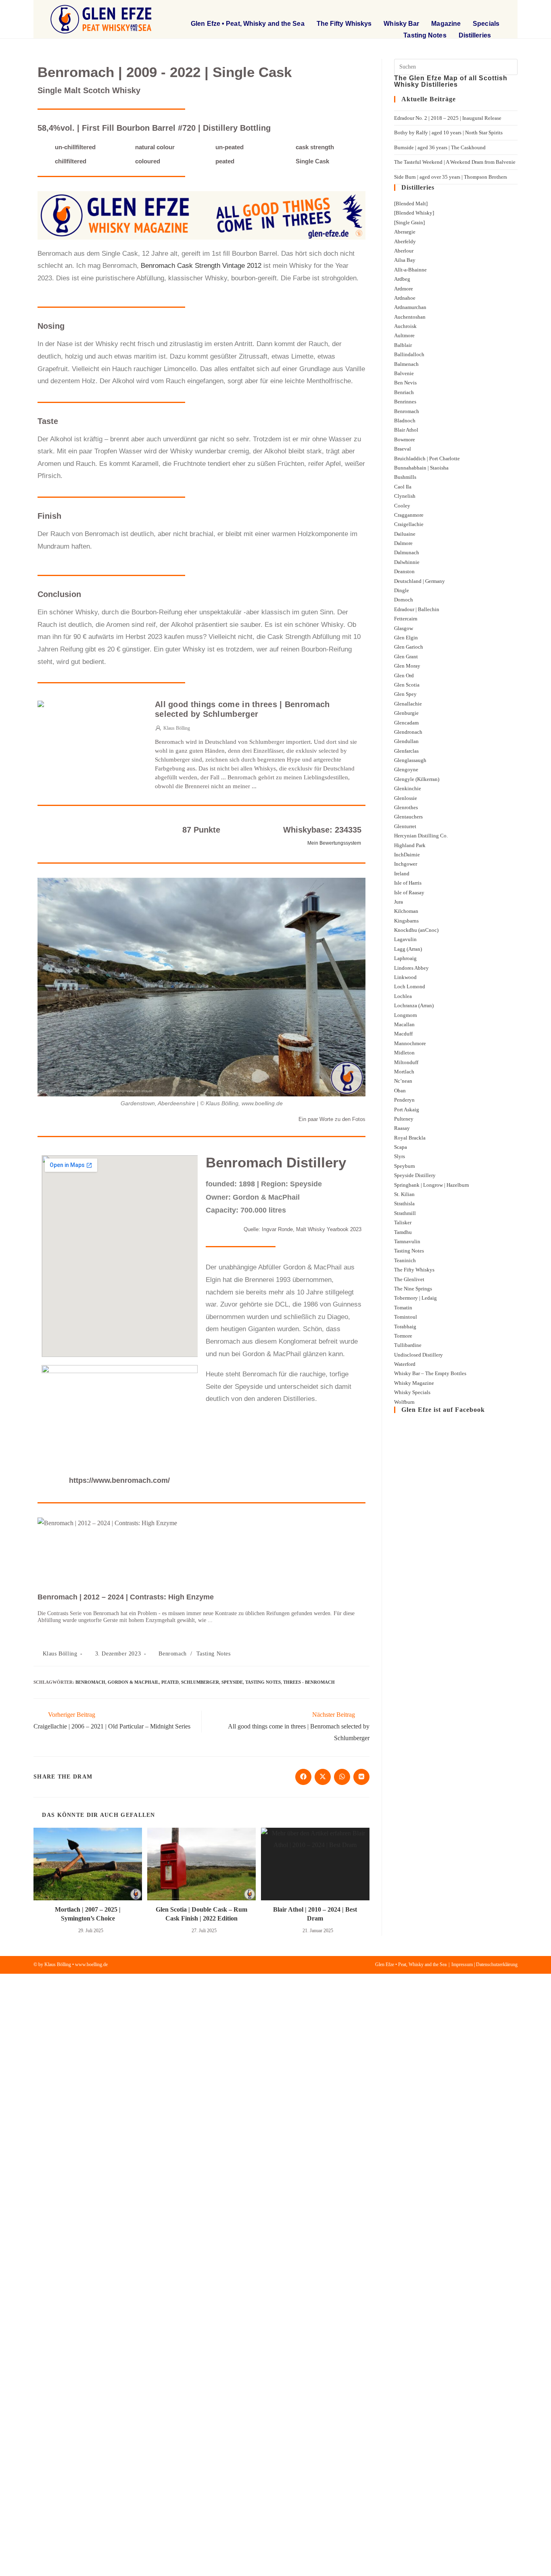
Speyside (232, 1682)
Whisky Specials (412, 1392)
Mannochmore (410, 1043)
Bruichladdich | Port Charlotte (427, 458)
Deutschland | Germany (420, 581)
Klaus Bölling (60, 1654)
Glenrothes (406, 807)
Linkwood (405, 977)
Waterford (405, 1364)
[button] (447, 10)
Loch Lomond (410, 986)
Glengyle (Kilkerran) (417, 779)
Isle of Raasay (409, 892)
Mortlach (404, 1072)
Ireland (402, 874)
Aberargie (405, 232)
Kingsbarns (406, 921)
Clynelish (405, 496)
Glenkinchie (408, 788)
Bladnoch (405, 421)
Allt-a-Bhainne (410, 270)
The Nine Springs (413, 1289)
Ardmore (404, 289)
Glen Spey (405, 694)
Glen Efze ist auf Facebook (443, 1410)
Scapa (401, 1147)
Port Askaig (407, 1110)
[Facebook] (481, 10)
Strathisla (404, 1203)
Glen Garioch (409, 647)
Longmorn (406, 1015)
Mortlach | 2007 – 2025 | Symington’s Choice (88, 1914)
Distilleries (475, 35)
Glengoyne (406, 769)
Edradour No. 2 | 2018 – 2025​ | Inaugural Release (448, 118)
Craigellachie (409, 524)
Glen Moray (407, 666)
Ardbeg (402, 279)
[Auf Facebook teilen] (303, 1777)
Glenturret (405, 826)
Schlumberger (200, 1682)
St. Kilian (404, 1194)
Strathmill (405, 1213)
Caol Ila (403, 487)
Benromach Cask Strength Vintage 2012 (201, 266)
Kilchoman (406, 911)
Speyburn (405, 1166)
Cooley (402, 506)
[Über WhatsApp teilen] (342, 1777)
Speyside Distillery (415, 1175)
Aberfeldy (405, 241)
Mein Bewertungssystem (334, 843)
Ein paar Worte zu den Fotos (332, 1119)
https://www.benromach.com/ (119, 1480)
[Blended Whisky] (414, 213)
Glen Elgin (406, 638)
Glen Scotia (407, 685)
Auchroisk (405, 326)
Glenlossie (406, 798)
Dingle (402, 590)
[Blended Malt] (411, 204)
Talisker (403, 1222)
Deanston (404, 571)
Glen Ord (404, 675)
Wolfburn (404, 1402)
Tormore (403, 1336)
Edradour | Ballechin (417, 609)
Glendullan (406, 741)
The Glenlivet (409, 1279)
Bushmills (405, 477)
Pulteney (404, 1119)
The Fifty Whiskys (344, 24)
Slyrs (400, 1156)
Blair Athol (406, 430)
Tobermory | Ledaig (415, 1298)
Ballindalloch (409, 354)
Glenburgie (406, 713)
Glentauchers (408, 817)
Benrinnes (405, 402)
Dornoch (404, 600)
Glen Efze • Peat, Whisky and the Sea (248, 24)
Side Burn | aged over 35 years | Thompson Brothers (451, 177)
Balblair (403, 345)
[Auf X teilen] (323, 1777)
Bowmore (405, 439)
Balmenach (406, 364)
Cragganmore (409, 515)
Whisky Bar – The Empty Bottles (430, 1373)
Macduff (403, 1034)
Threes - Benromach (309, 1682)
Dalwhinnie (407, 562)
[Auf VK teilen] (361, 1777)
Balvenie (404, 373)
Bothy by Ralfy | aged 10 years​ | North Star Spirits (448, 133)
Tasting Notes (425, 35)
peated (170, 1682)
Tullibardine (408, 1345)
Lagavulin (405, 939)
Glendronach (408, 732)
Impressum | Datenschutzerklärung (484, 1964)
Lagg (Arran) (408, 949)
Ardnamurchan (410, 307)
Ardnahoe (405, 298)
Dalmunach (407, 552)
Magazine (446, 24)
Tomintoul (406, 1317)
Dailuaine (405, 534)
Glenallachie (408, 704)
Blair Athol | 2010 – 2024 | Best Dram (315, 1914)
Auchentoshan (410, 317)
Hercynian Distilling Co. (421, 836)
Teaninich (405, 1260)
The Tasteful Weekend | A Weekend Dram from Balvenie (455, 162)
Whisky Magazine (414, 1383)
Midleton (404, 1053)
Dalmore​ (403, 543)
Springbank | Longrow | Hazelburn (432, 1185)
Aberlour (404, 251)
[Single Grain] (409, 222)
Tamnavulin (407, 1241)
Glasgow (404, 628)
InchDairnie (407, 855)
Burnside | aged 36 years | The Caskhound (440, 147)
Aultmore (404, 335)
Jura (399, 902)
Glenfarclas (406, 751)
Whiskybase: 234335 (322, 830)
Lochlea (403, 996)
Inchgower (406, 864)
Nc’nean (403, 1081)
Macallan (404, 1024)
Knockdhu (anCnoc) (416, 930)
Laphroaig (405, 958)
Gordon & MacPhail (133, 1682)
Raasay (402, 1128)
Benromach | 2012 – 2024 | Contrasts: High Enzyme (126, 1597)
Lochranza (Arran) (414, 1005)
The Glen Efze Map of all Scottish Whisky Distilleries (451, 81)
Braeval (403, 449)
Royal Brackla (410, 1138)
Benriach (404, 392)
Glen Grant (406, 657)
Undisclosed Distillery (418, 1355)
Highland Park (410, 845)
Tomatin (403, 1308)
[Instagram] (497, 10)
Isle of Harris (408, 883)
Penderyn (404, 1100)
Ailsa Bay (405, 260)
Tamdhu (403, 1232)
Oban (400, 1091)
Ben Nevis (405, 383)
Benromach (172, 1654)
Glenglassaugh (410, 760)
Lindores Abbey (411, 968)
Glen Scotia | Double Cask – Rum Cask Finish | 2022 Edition (201, 1914)
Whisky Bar (401, 24)
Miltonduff (406, 1062)
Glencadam (406, 723)
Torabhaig (405, 1327)
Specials (486, 24)
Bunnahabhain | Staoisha (421, 468)
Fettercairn (406, 619)
